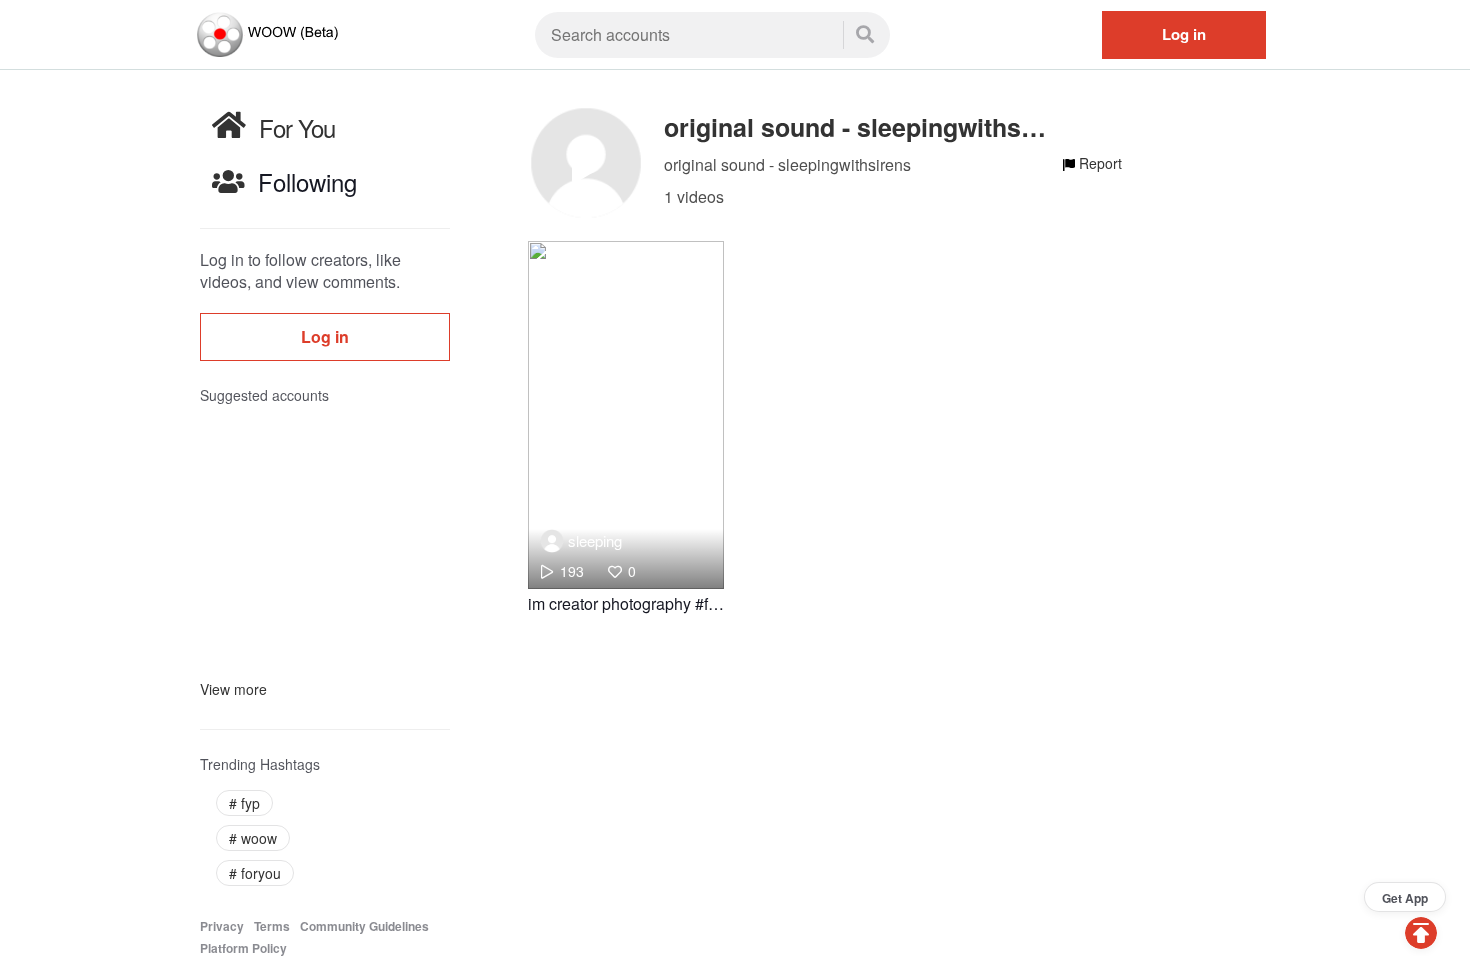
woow (253, 838)
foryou (255, 873)
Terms (272, 926)
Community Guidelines (364, 926)
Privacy (222, 926)
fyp (244, 803)
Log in (1184, 34)
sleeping (595, 540)
